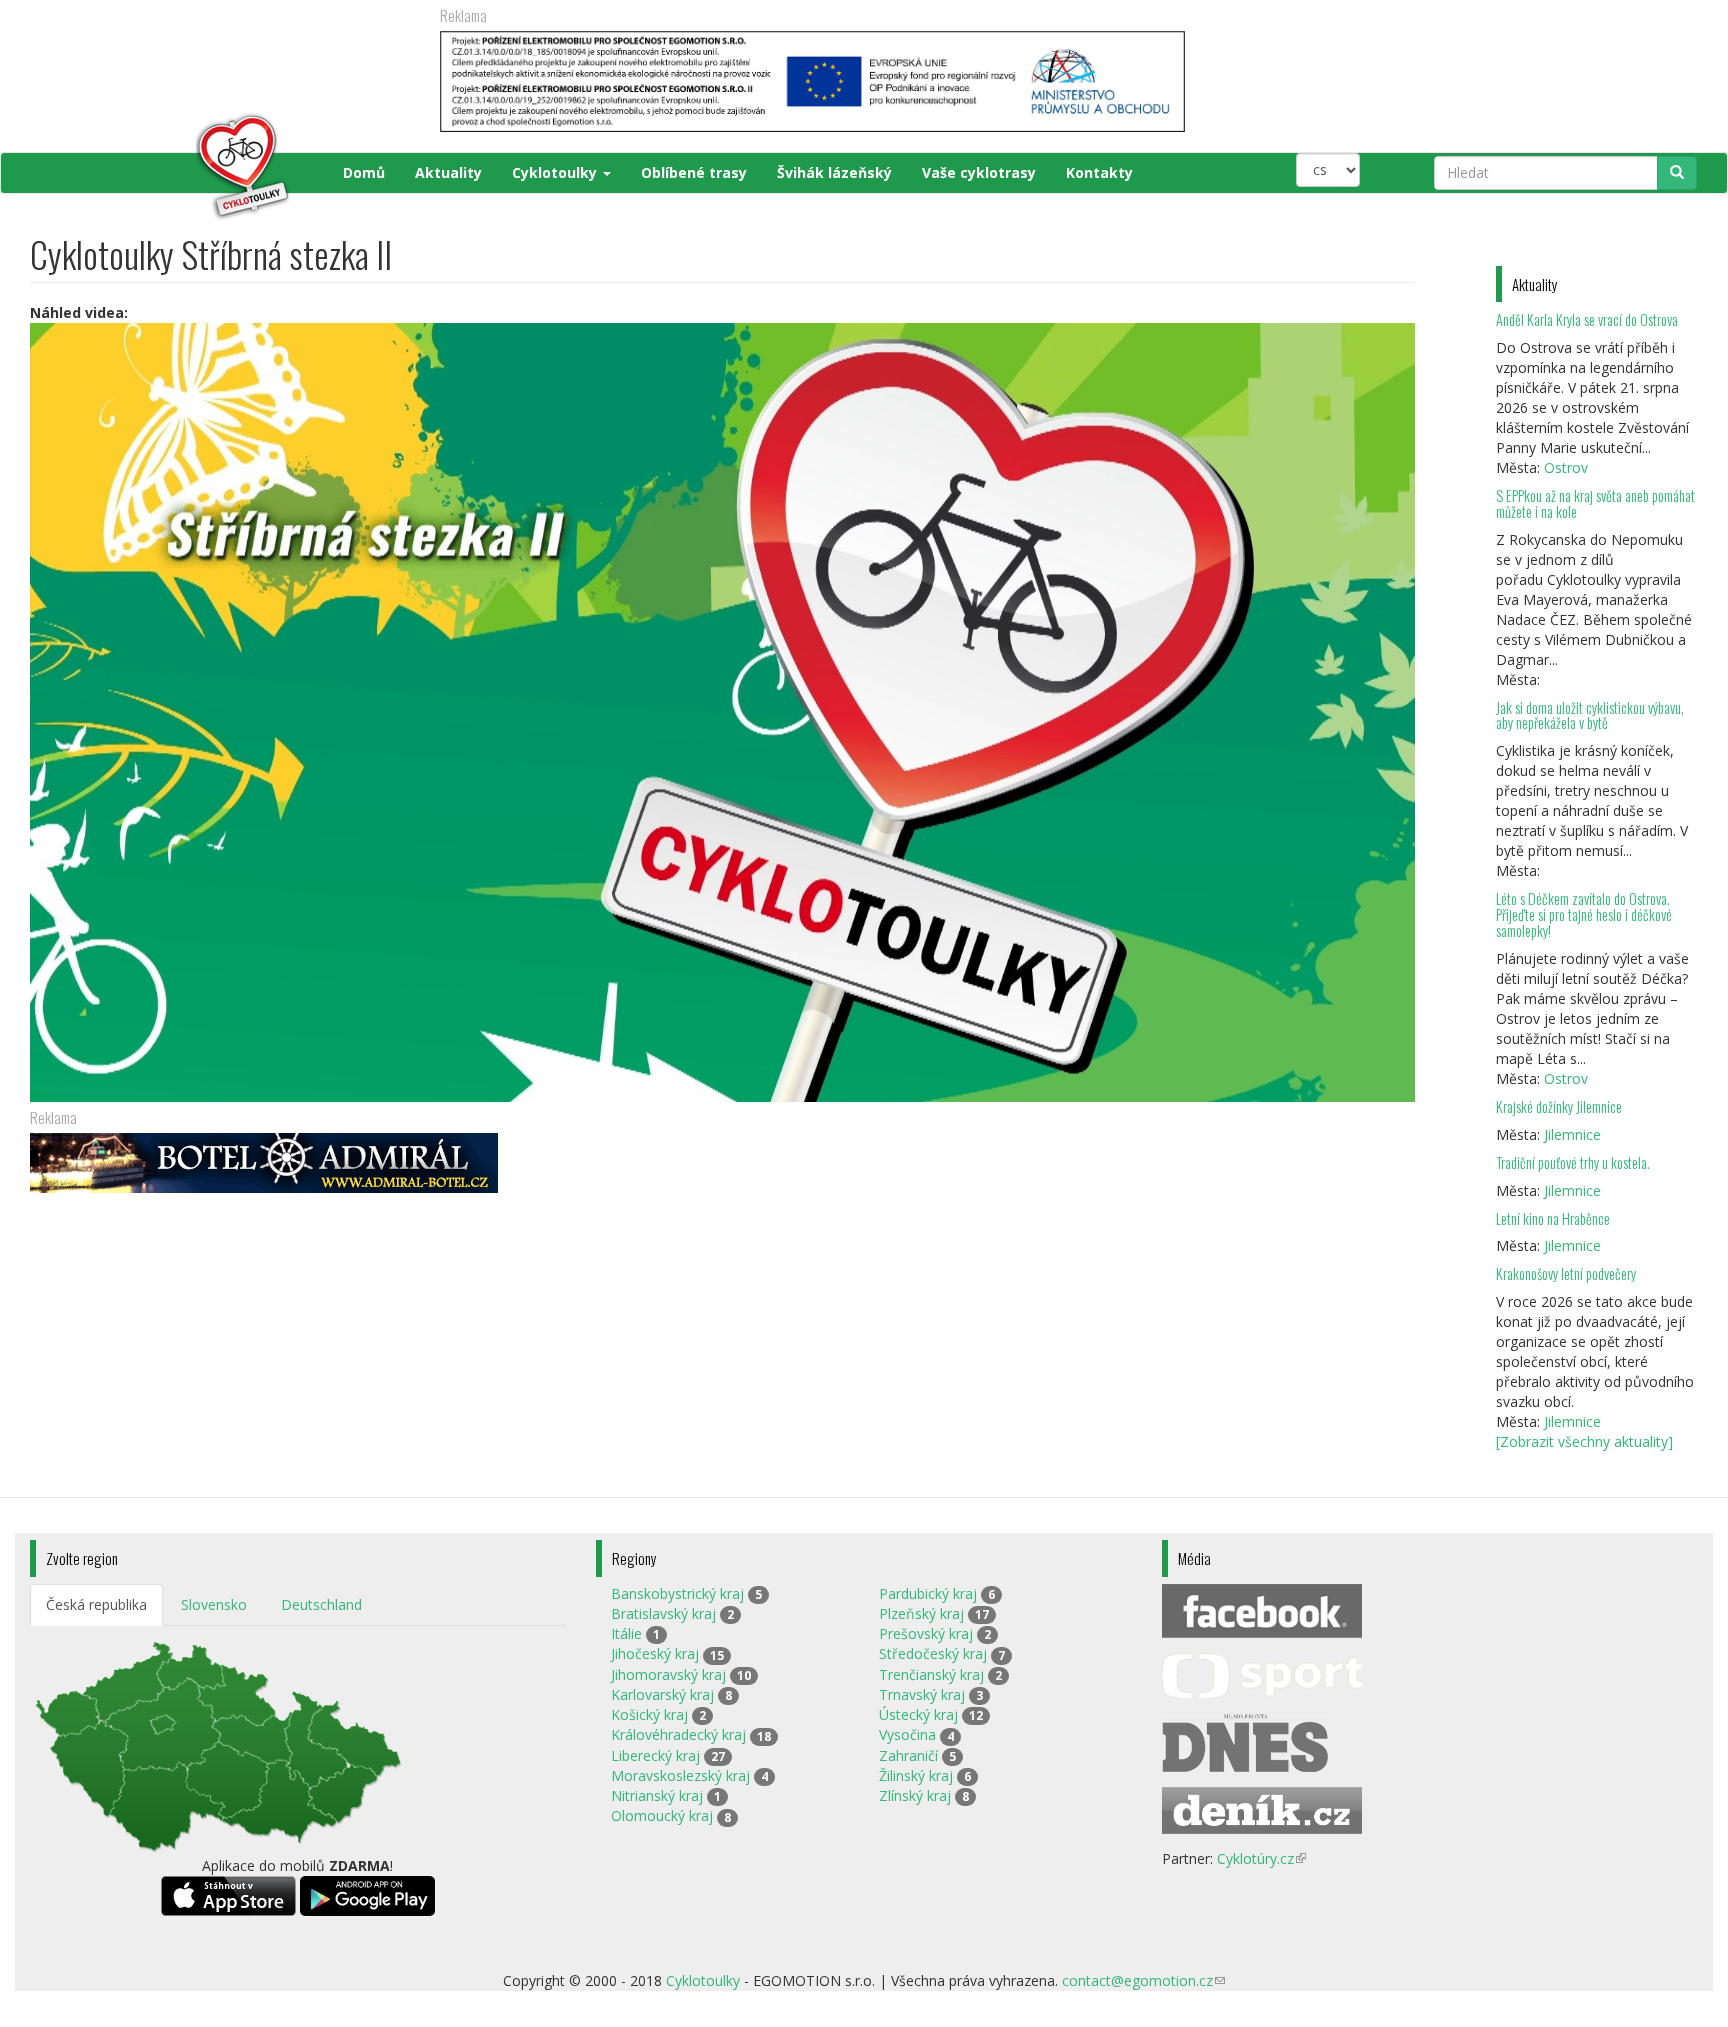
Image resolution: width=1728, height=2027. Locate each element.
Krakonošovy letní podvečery (1566, 1273)
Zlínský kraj (915, 1795)
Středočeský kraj (933, 1653)
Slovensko (214, 1604)
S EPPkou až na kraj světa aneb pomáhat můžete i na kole (1595, 503)
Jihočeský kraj (655, 1653)
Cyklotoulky (556, 172)
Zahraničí (908, 1755)
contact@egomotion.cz (1143, 1980)
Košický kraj (649, 1714)
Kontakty (1099, 172)
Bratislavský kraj (663, 1613)
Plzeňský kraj (921, 1613)
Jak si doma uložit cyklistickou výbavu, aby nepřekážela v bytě (1590, 715)
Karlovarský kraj (662, 1694)
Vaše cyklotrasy (979, 172)
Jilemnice (1572, 1134)
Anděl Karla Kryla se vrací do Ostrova (1587, 319)
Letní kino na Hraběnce (1553, 1218)
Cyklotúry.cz (1261, 1858)
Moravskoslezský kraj (680, 1775)
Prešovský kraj (926, 1633)
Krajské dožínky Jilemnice (1559, 1106)
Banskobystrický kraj (677, 1593)
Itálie (626, 1633)
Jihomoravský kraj (668, 1674)
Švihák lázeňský (834, 172)
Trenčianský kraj (931, 1674)
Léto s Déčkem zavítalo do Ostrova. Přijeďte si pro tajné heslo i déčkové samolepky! (1584, 914)
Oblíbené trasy (694, 172)
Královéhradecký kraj (678, 1734)
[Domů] (161, 167)
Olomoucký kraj (662, 1815)
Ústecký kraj (918, 1714)
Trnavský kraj (922, 1694)
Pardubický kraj (928, 1593)
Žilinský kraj (916, 1775)
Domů (364, 172)
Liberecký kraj (655, 1755)
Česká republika (96, 1604)
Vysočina (907, 1734)
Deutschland (321, 1604)
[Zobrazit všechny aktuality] (1584, 1441)
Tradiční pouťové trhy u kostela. (1573, 1162)
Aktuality (448, 172)
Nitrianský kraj (657, 1795)
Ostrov (1566, 467)
